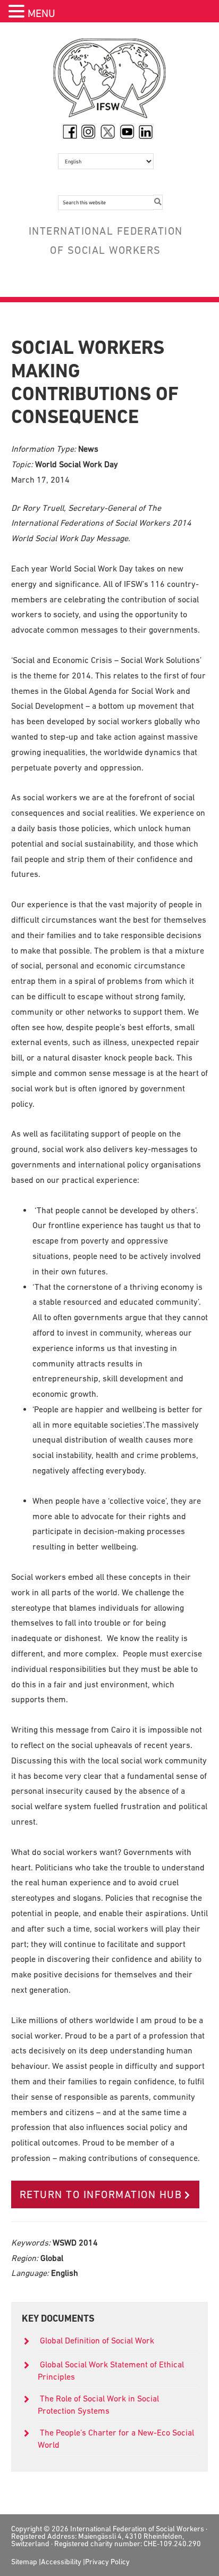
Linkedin (146, 131)
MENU (41, 13)
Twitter (108, 131)
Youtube (127, 131)
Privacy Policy (107, 2562)
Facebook (70, 131)
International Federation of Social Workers (110, 81)
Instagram (89, 131)
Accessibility (61, 2562)
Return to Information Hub (101, 2194)
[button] (18, 13)
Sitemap (24, 2562)
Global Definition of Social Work (97, 2340)
